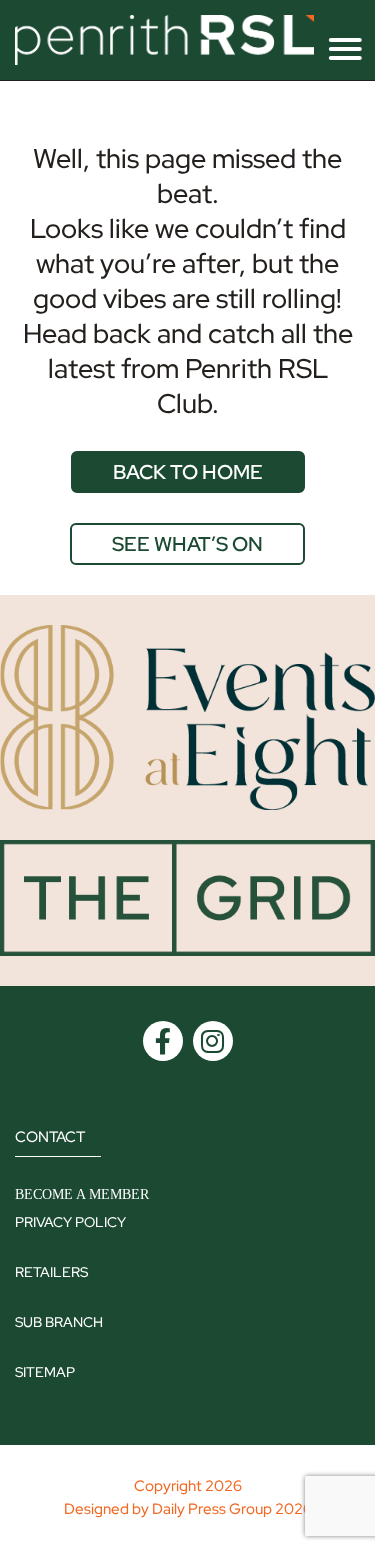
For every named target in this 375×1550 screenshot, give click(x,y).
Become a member (82, 1194)
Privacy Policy (70, 1222)
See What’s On (187, 544)
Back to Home (188, 472)
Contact (50, 1137)
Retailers (51, 1272)
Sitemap (45, 1372)
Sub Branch (59, 1322)
